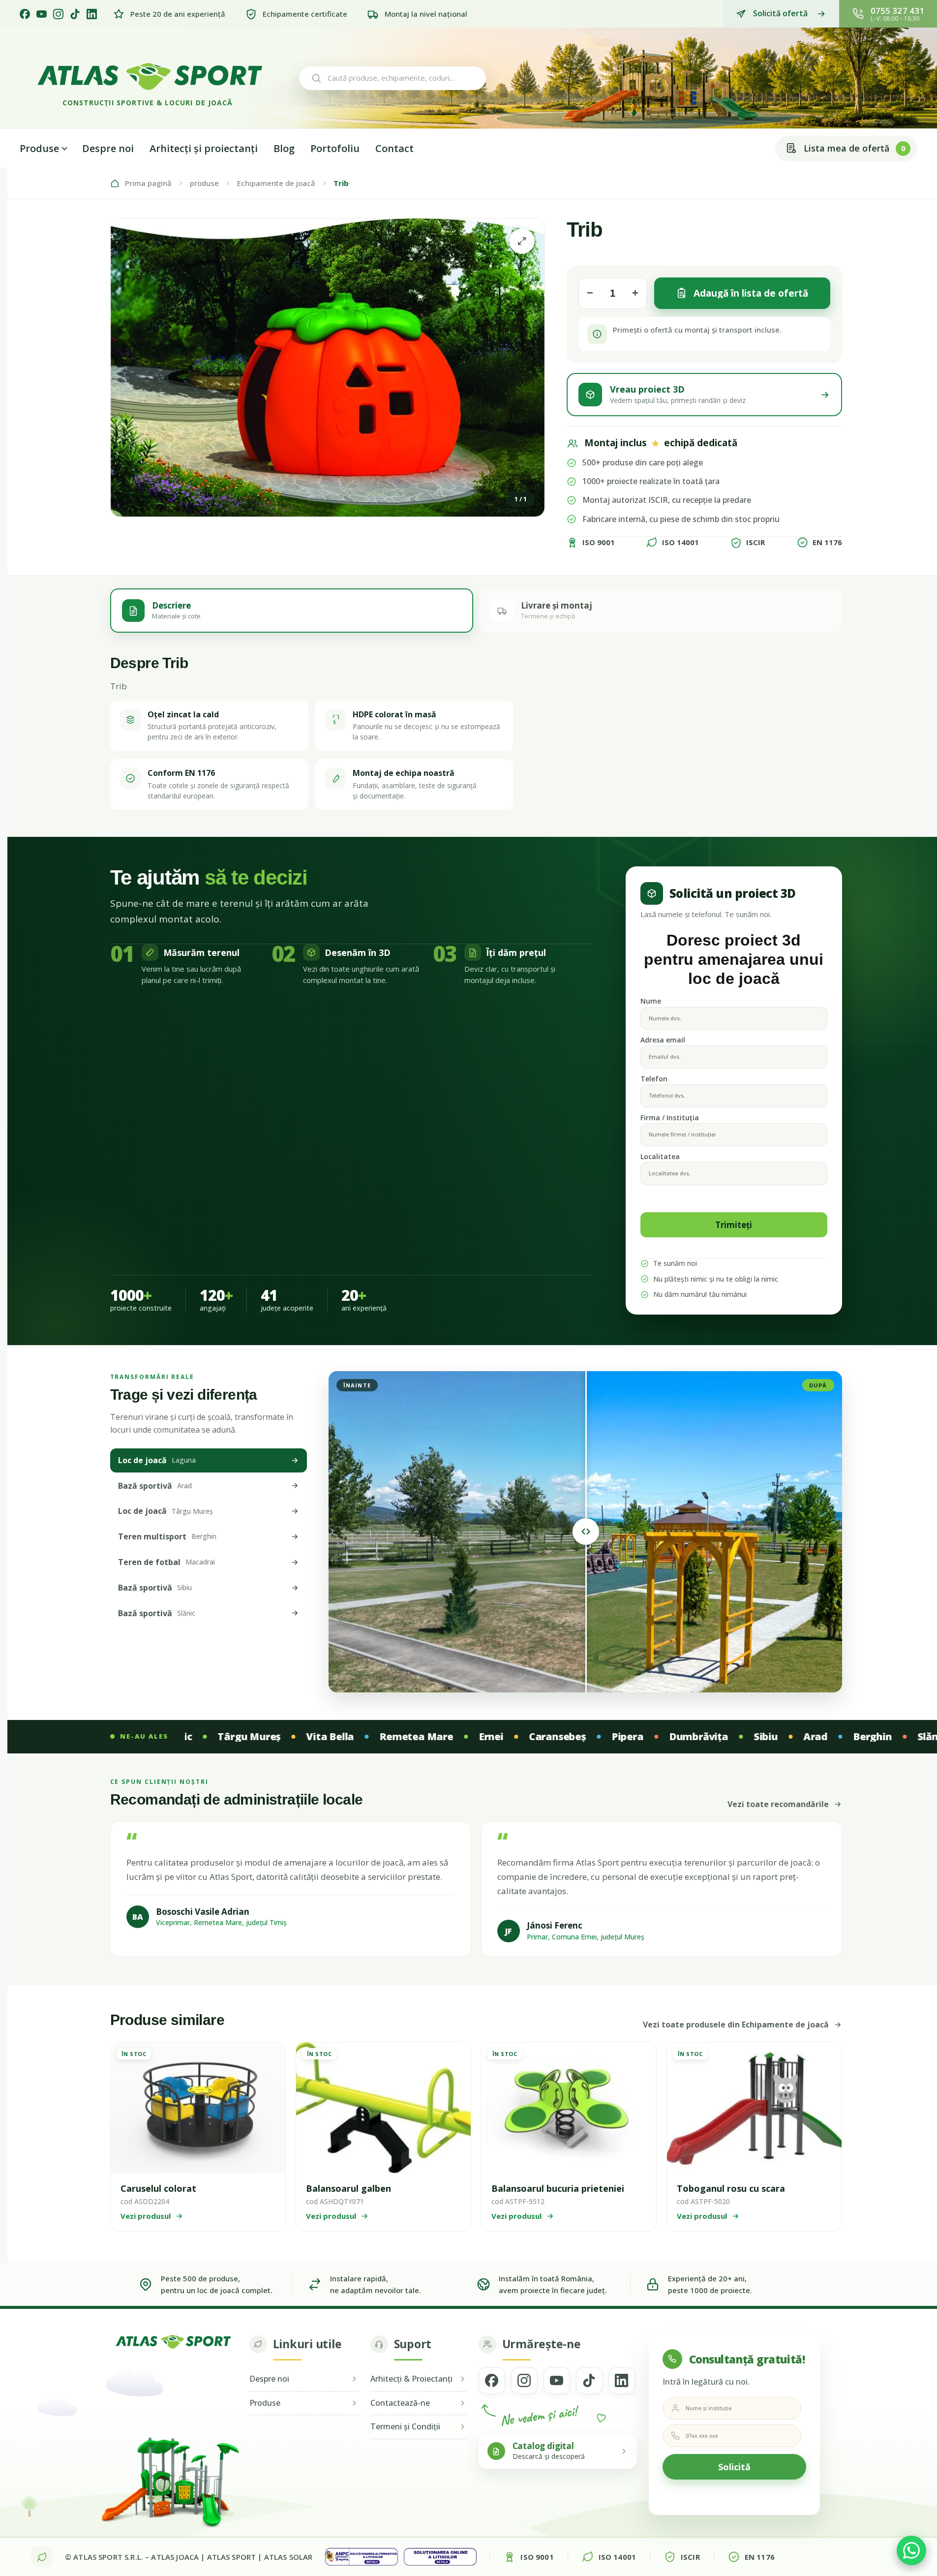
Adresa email (663, 1040)
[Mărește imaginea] (522, 241)
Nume (651, 1001)
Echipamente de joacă (276, 183)
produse (204, 183)
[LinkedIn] (92, 14)
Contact (394, 148)
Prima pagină (148, 183)
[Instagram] (58, 14)
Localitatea (660, 1156)
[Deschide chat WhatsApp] (911, 2550)
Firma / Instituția (670, 1118)
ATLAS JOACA (175, 2557)
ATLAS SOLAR (288, 2557)
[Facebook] (25, 14)
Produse (39, 148)
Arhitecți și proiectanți (204, 148)
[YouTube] (42, 14)
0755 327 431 (897, 11)
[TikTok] (75, 14)
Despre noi (108, 148)
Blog (284, 148)
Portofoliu (335, 148)
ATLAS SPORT (232, 2557)
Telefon (654, 1079)
